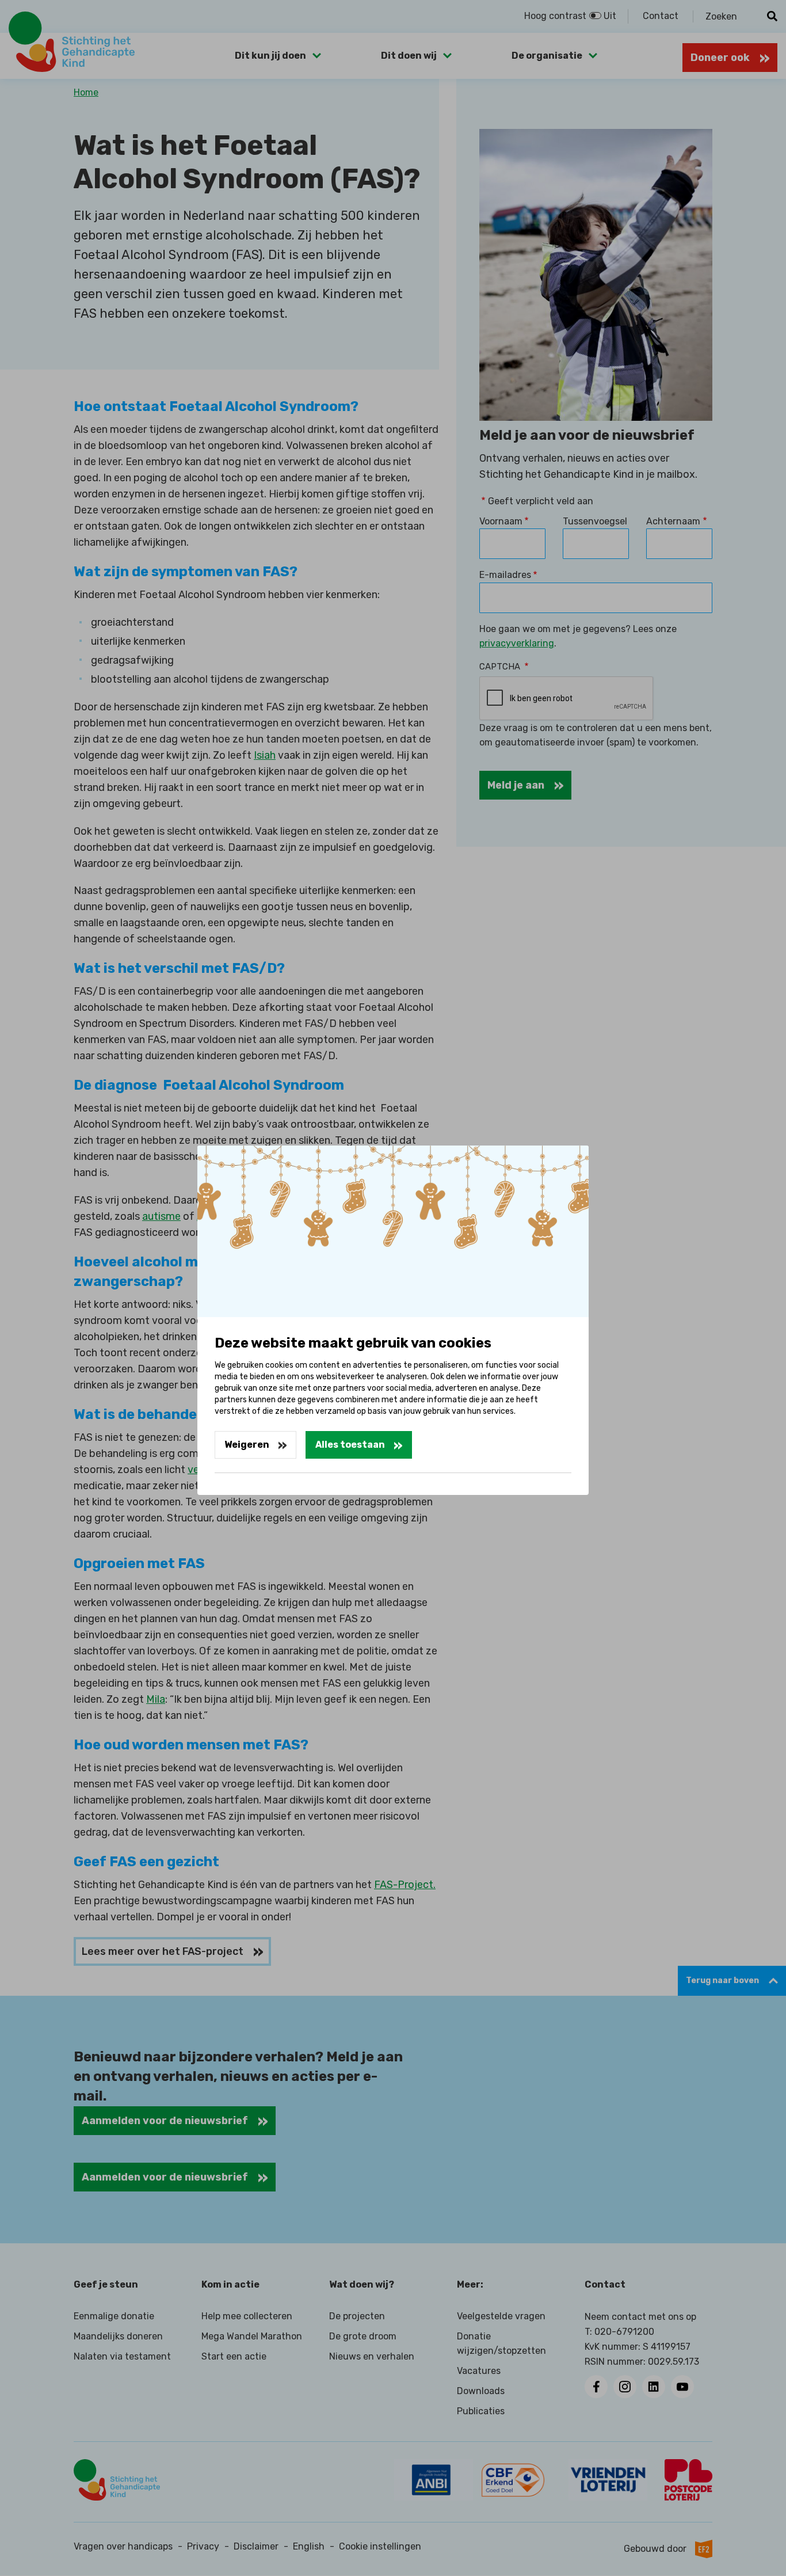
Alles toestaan (350, 1445)
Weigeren (247, 1445)
